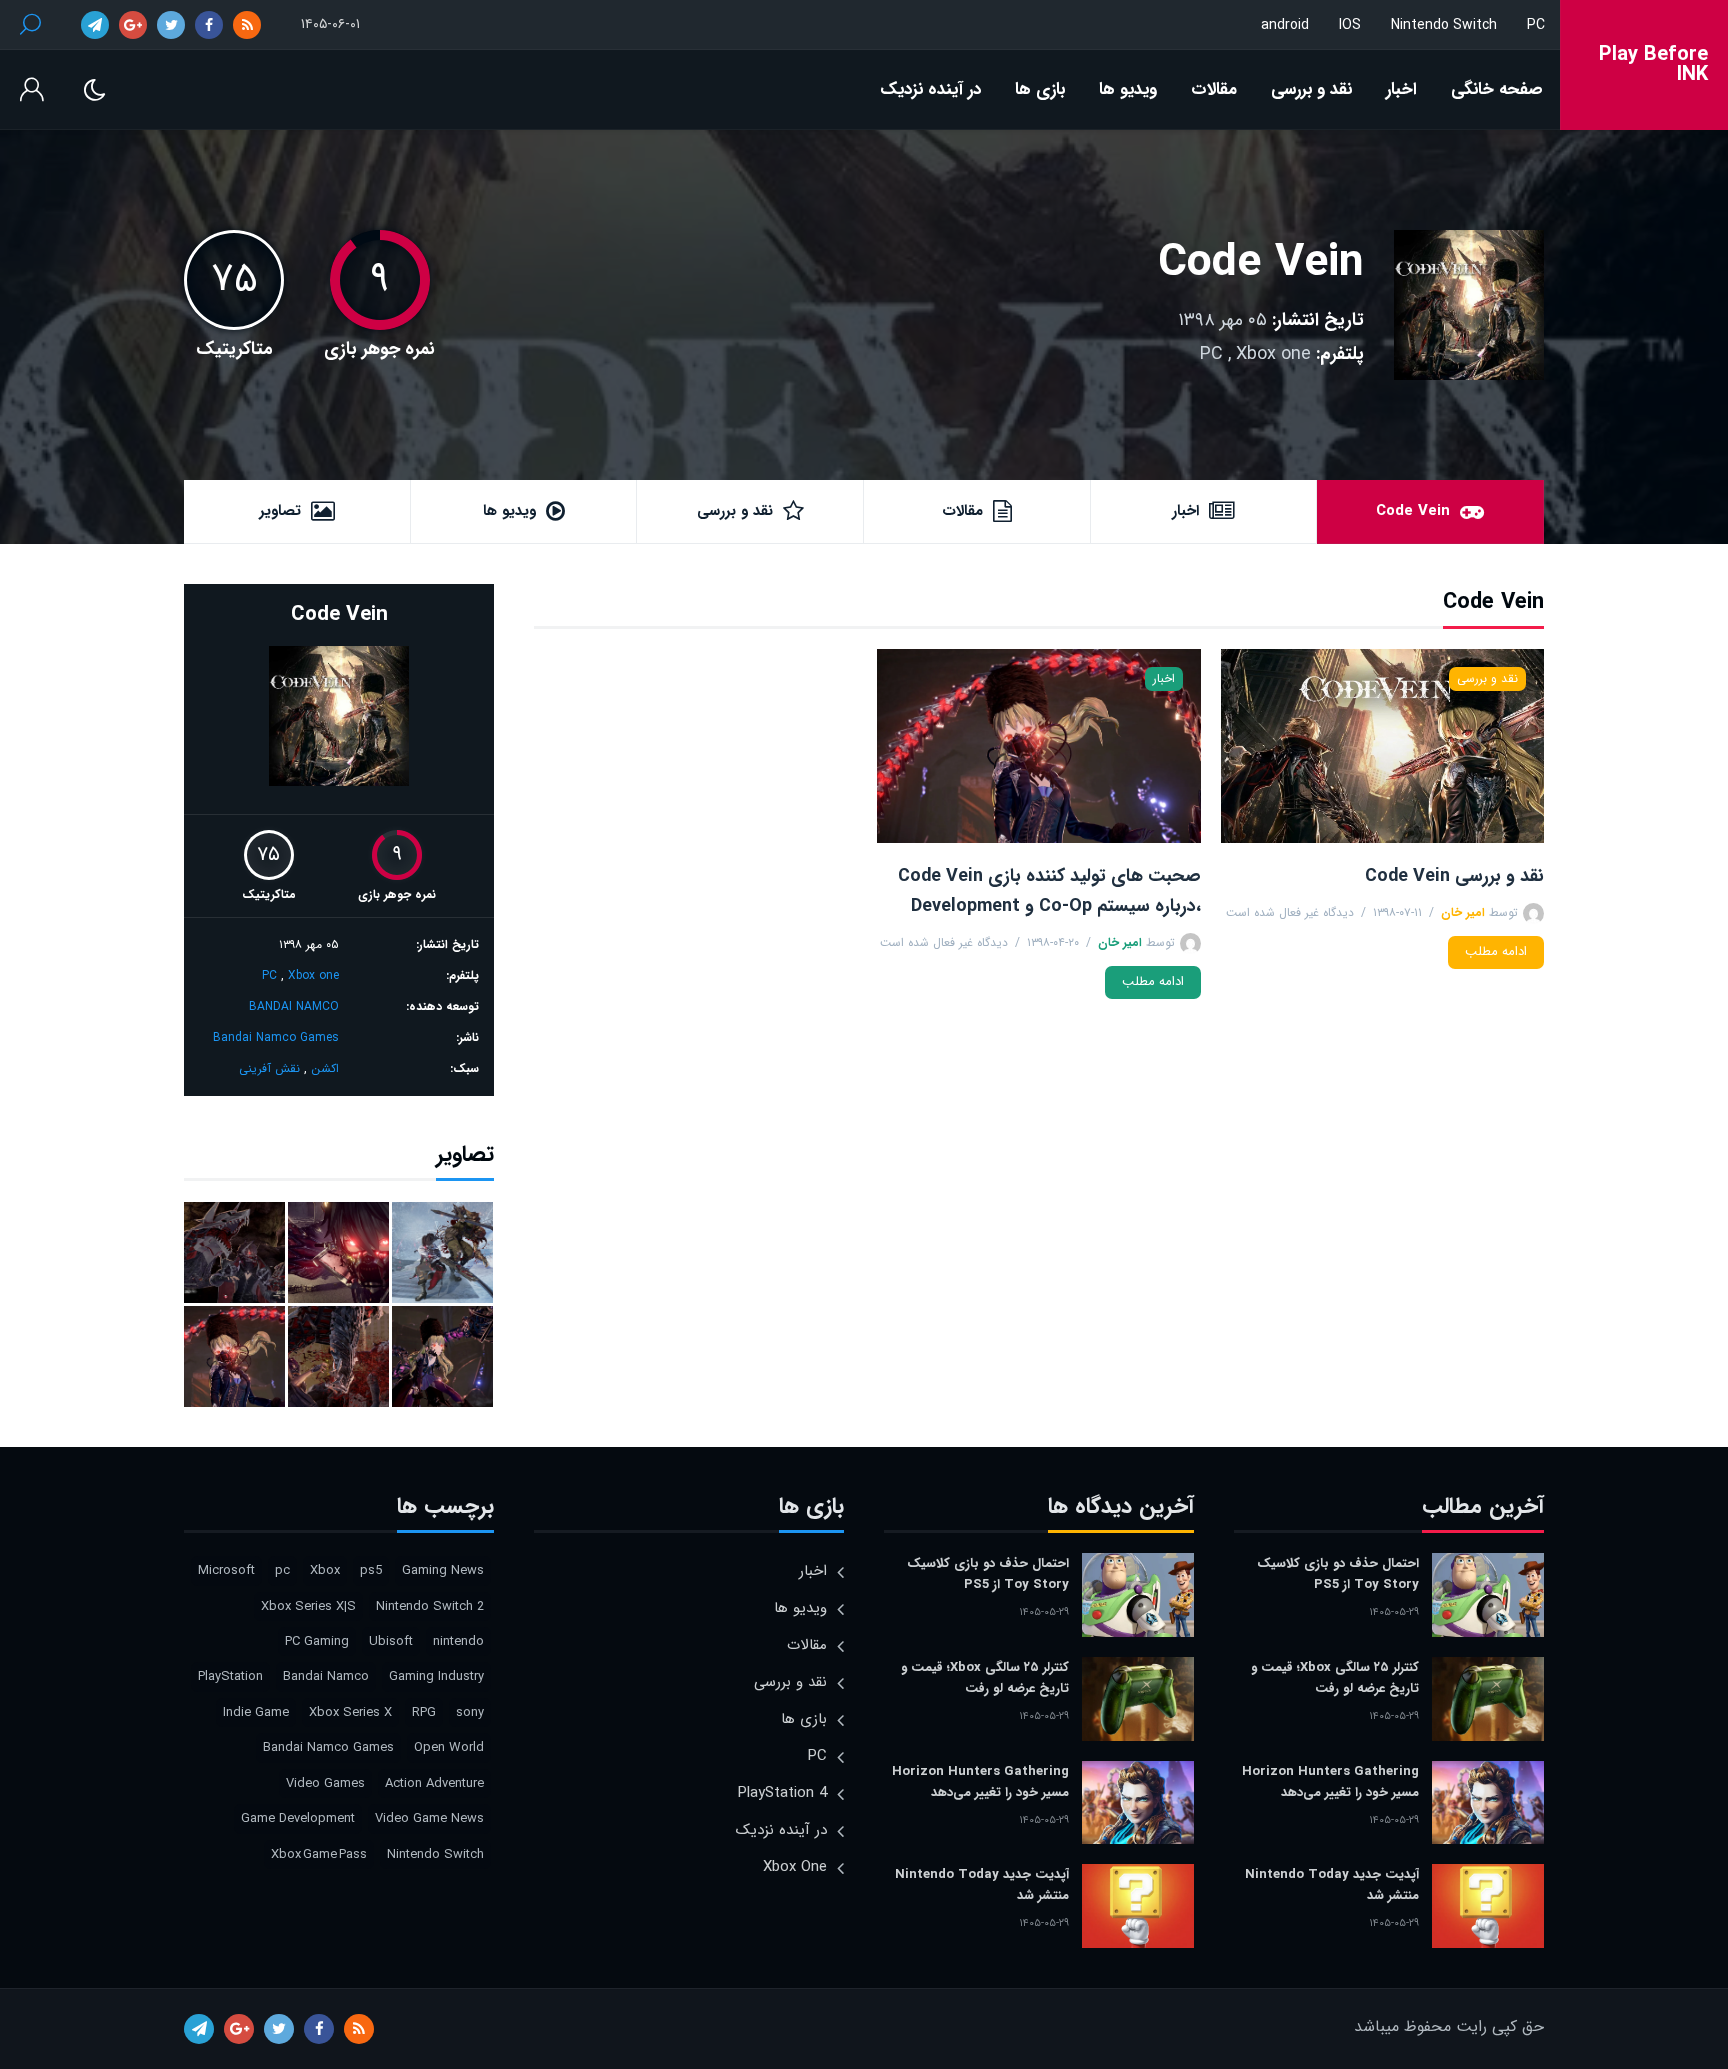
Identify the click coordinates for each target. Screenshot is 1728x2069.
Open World (449, 1747)
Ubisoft (391, 1641)
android (1285, 25)
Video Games (325, 1783)
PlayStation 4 (782, 1793)
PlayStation (230, 1676)
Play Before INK (1653, 65)
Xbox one (1273, 354)
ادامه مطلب (1496, 951)
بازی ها (1040, 89)
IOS (1350, 25)
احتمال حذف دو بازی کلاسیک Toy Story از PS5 (1338, 1574)
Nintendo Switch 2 (430, 1606)
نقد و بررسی (1311, 89)
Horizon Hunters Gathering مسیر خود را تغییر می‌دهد (1330, 1782)
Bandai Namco (326, 1676)
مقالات (1214, 89)
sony (470, 1712)
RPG (424, 1712)
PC (1536, 25)
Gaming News (443, 1570)
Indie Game (256, 1712)
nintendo (458, 1641)
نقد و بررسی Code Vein (1454, 876)
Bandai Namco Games (276, 1037)
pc (282, 1570)
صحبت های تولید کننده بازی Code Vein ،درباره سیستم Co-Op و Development (1049, 891)
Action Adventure (434, 1783)
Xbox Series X (350, 1712)
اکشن (325, 1068)
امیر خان (1463, 912)
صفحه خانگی (1497, 89)
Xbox (325, 1570)
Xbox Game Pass (319, 1854)
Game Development (298, 1818)
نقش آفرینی (269, 1068)
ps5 (371, 1570)
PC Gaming (317, 1641)
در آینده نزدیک (930, 89)
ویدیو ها (1128, 89)
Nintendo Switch (1444, 25)
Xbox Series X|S (308, 1606)
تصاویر (280, 511)
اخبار (1401, 89)
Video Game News (429, 1818)
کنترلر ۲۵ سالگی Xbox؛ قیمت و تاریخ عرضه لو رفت (1335, 1678)
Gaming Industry (436, 1676)
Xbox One (795, 1867)
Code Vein (1261, 264)
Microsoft (226, 1570)
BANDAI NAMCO (294, 1006)
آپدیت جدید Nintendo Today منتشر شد (1332, 1885)
